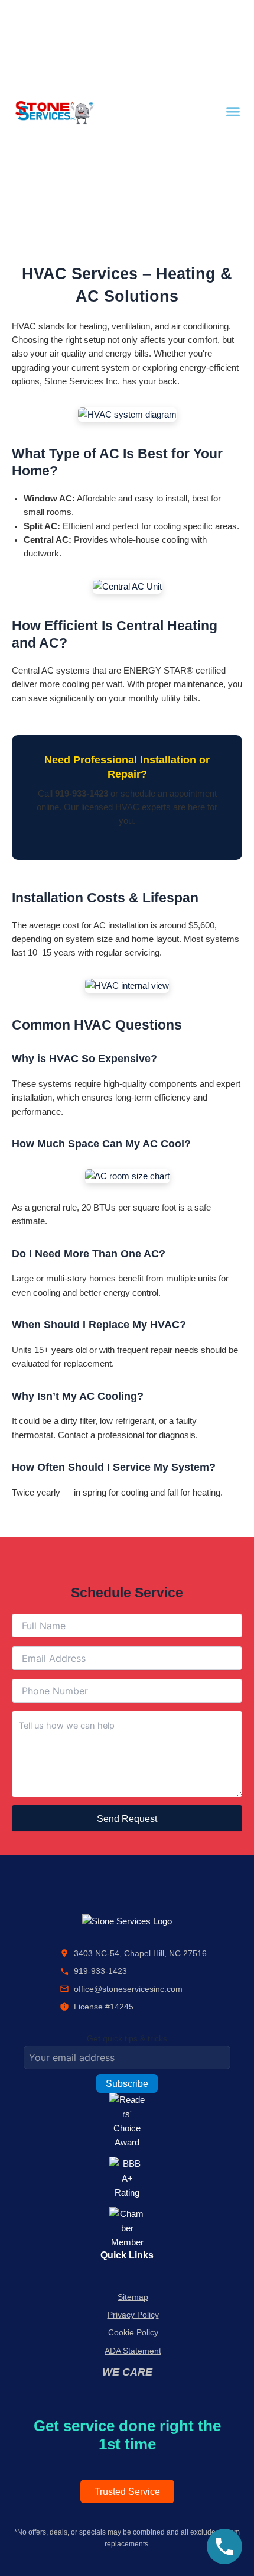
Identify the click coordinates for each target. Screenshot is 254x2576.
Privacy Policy (133, 2315)
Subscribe (127, 2083)
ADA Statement (133, 2351)
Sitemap (133, 2297)
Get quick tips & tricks (127, 2038)
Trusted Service (127, 2491)
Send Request (127, 1818)
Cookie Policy (133, 2332)
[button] (233, 112)
